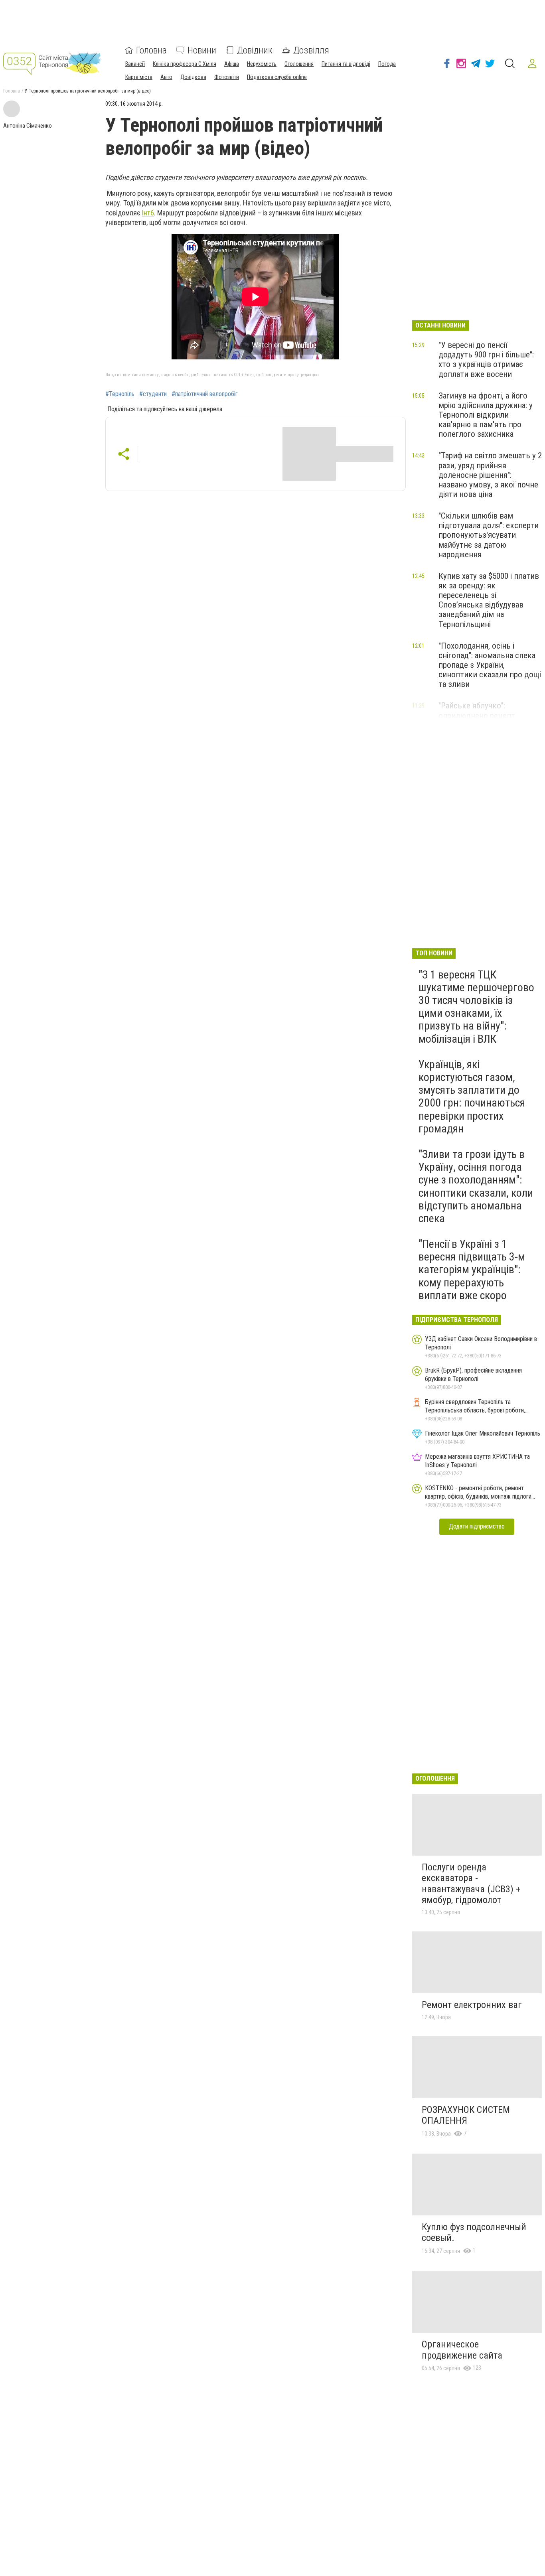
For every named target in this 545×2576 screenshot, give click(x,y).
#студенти (153, 394)
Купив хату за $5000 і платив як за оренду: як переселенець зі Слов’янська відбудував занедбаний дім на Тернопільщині (489, 600)
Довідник (255, 50)
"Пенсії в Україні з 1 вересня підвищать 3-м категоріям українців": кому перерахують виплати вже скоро (472, 1270)
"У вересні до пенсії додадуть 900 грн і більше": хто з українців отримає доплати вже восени (486, 359)
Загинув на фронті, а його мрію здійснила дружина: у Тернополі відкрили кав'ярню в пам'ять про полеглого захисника (486, 415)
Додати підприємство (477, 1526)
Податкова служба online (277, 77)
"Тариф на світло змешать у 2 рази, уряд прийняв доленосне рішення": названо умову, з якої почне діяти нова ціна (490, 475)
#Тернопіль (120, 394)
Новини (202, 50)
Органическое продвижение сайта (462, 2350)
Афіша (232, 64)
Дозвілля (311, 50)
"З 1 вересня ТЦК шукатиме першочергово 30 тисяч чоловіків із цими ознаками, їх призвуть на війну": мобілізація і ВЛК (476, 1007)
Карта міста (139, 77)
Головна (151, 50)
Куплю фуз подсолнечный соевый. (474, 2233)
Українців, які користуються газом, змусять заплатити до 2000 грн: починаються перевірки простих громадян (472, 1097)
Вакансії (135, 64)
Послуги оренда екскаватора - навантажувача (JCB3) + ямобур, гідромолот (471, 1884)
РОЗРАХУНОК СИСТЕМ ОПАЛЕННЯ (466, 2115)
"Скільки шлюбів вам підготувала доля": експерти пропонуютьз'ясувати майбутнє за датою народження (489, 535)
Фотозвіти (227, 77)
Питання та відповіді (346, 64)
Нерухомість (262, 64)
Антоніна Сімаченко (28, 126)
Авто (166, 77)
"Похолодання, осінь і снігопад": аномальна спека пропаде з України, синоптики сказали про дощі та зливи (490, 665)
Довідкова (193, 77)
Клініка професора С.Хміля (185, 64)
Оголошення (299, 64)
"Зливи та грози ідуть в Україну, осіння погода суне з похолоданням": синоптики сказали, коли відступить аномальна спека (476, 1186)
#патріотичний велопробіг (205, 394)
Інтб (148, 213)
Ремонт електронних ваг (472, 2005)
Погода (387, 64)
